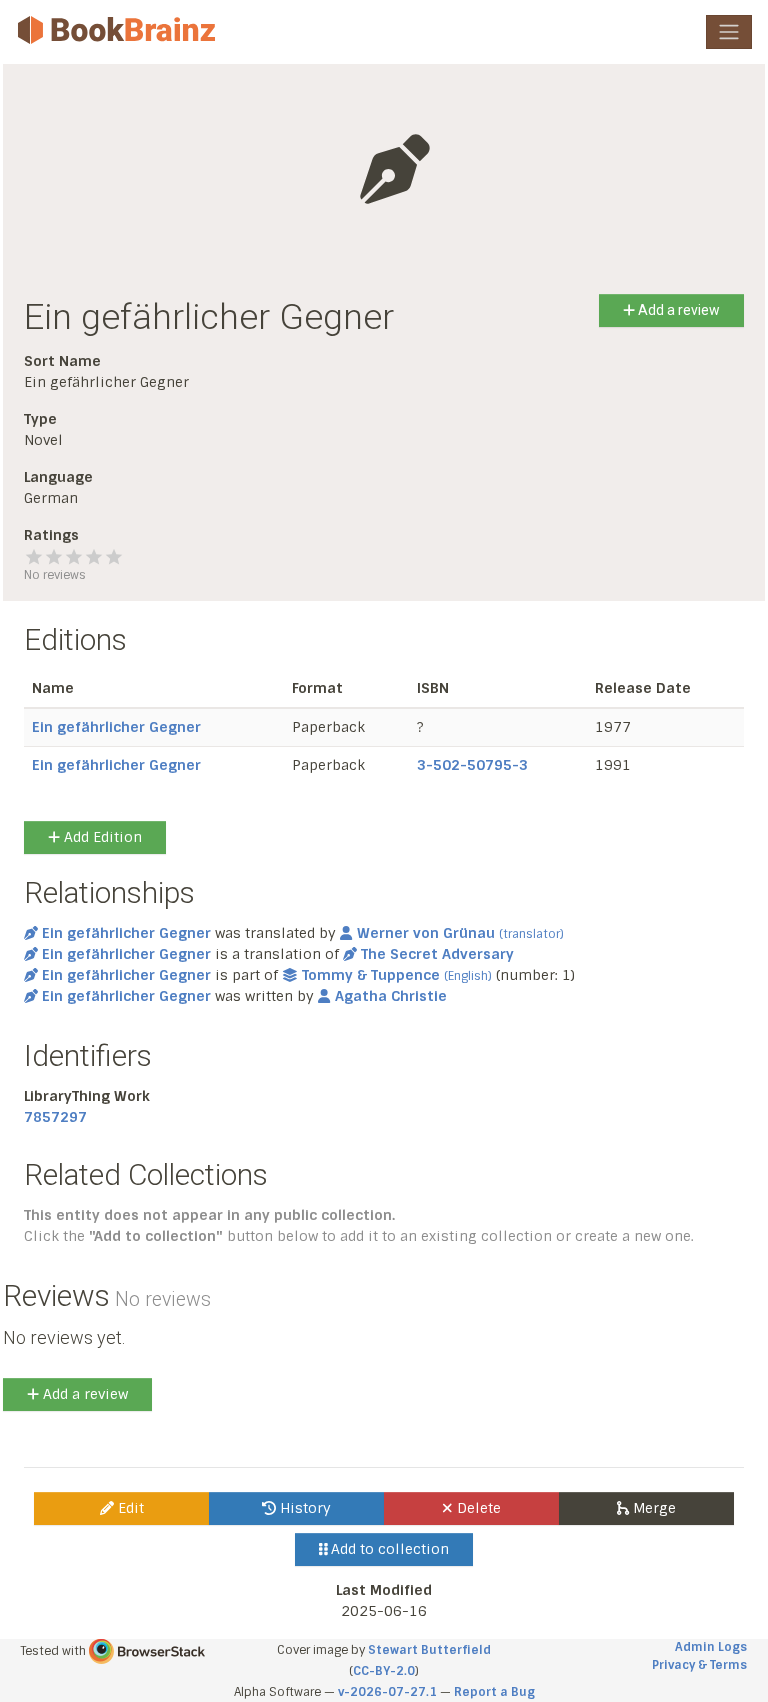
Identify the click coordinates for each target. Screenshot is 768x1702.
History (303, 1508)
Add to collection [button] (388, 1549)
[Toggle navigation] (729, 32)
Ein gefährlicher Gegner (116, 727)
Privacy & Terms (699, 1665)
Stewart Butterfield (429, 1650)
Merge (652, 1508)
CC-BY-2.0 (384, 1671)
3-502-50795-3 (472, 765)
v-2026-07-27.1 (387, 1692)
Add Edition (101, 837)
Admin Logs (711, 1647)
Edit (129, 1508)
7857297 (55, 1117)
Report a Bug (494, 1692)
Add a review (677, 310)
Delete (477, 1508)
